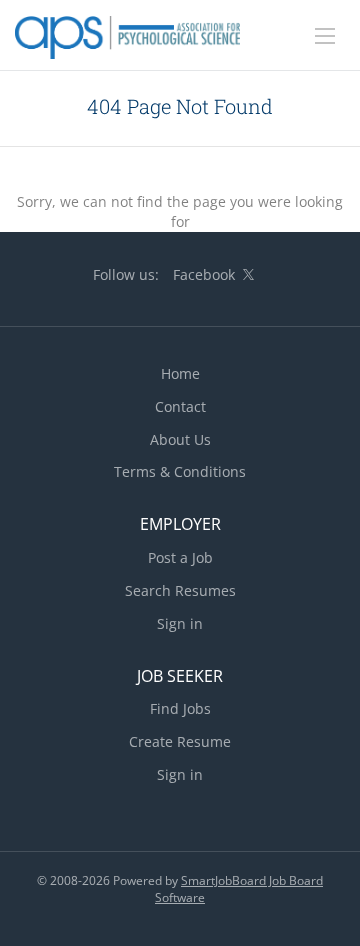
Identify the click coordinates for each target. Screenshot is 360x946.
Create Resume (180, 741)
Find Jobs (180, 708)
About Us (180, 439)
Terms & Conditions (180, 471)
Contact (180, 406)
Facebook (204, 274)
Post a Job (180, 557)
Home (180, 373)
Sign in (180, 623)
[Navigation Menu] (325, 36)
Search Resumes (180, 590)
